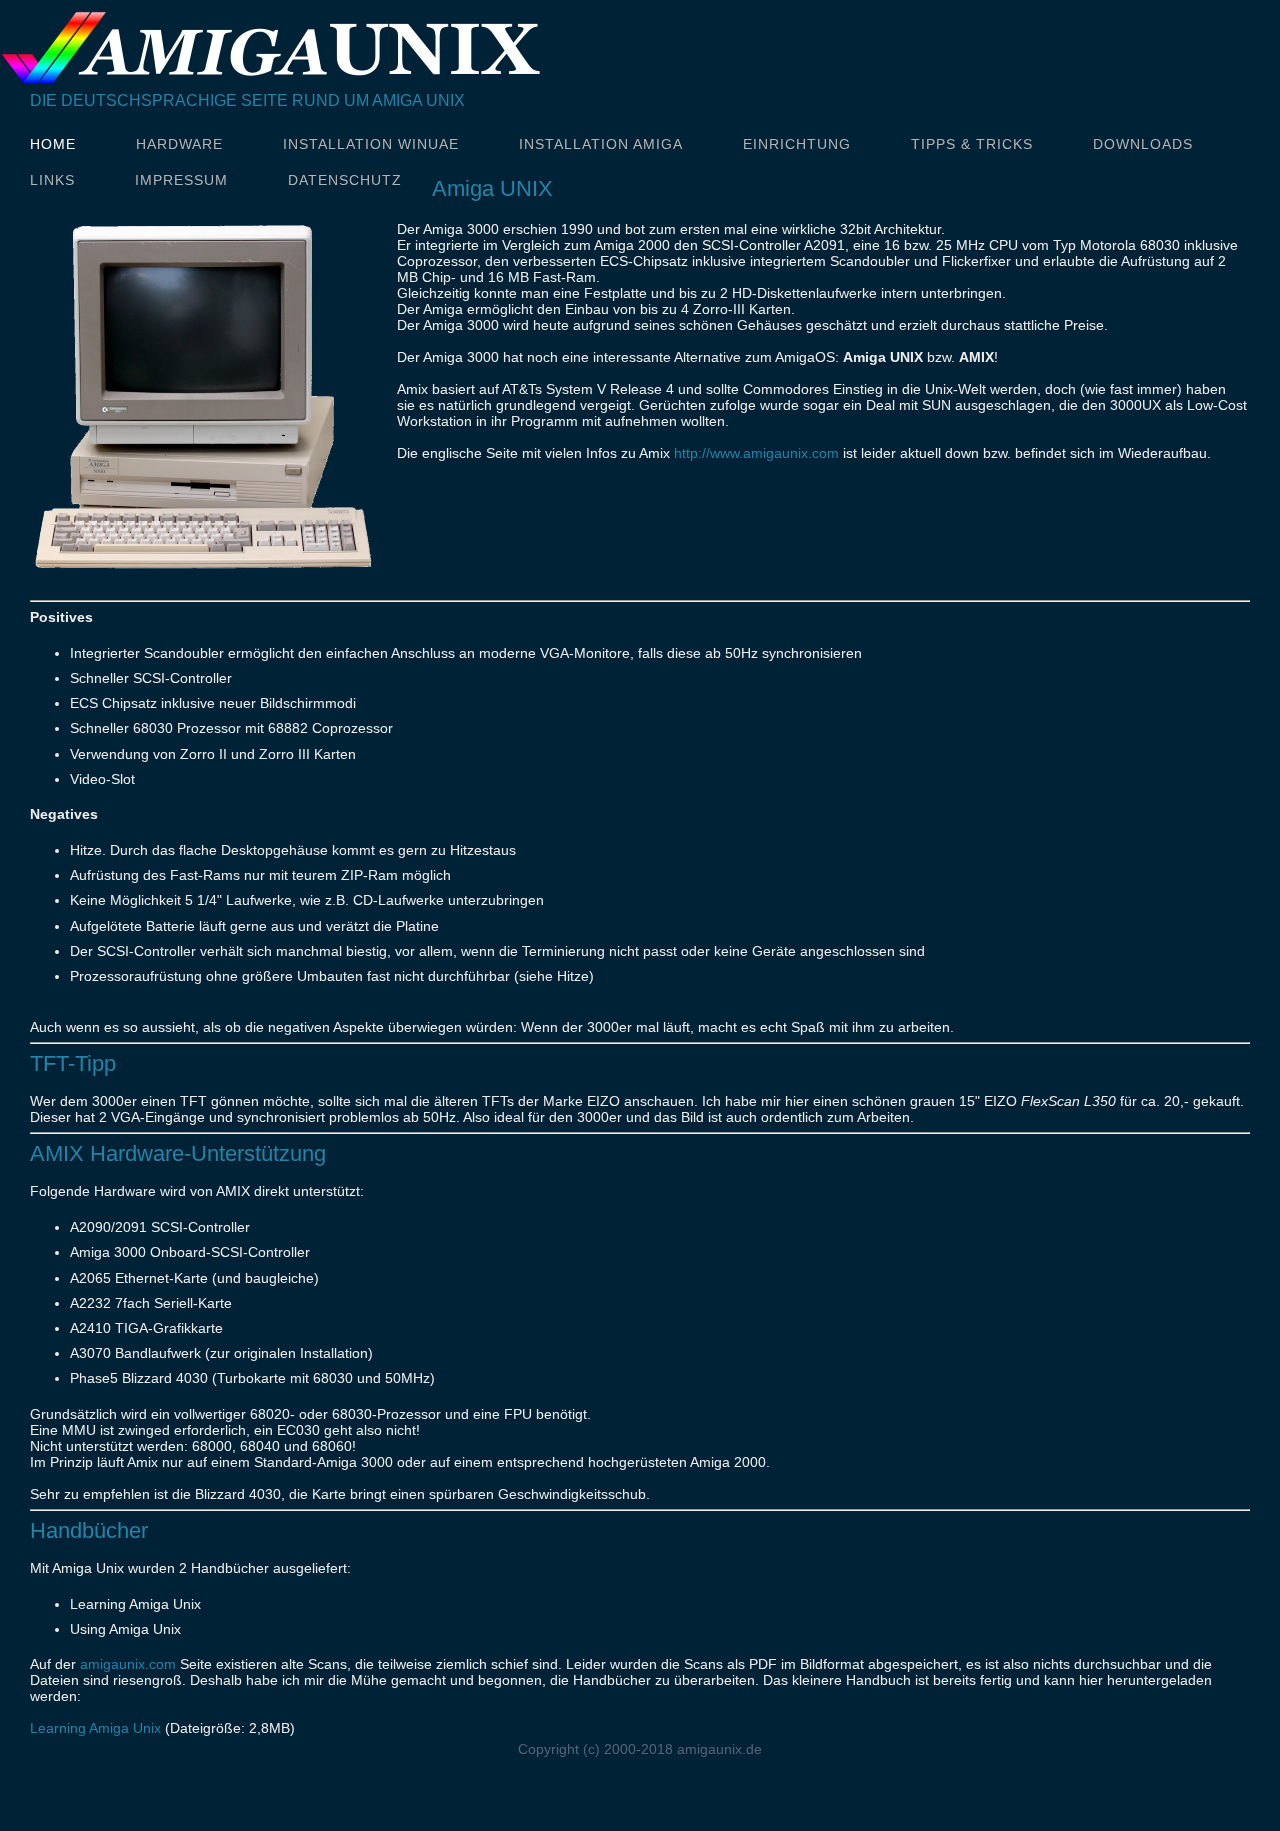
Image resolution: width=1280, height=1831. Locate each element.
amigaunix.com (128, 1664)
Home (53, 144)
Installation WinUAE (371, 144)
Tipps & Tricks (972, 144)
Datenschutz (345, 180)
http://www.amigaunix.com (756, 453)
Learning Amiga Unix (95, 1728)
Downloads (1143, 144)
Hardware (179, 144)
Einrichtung (797, 144)
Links (52, 180)
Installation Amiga (601, 144)
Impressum (181, 180)
